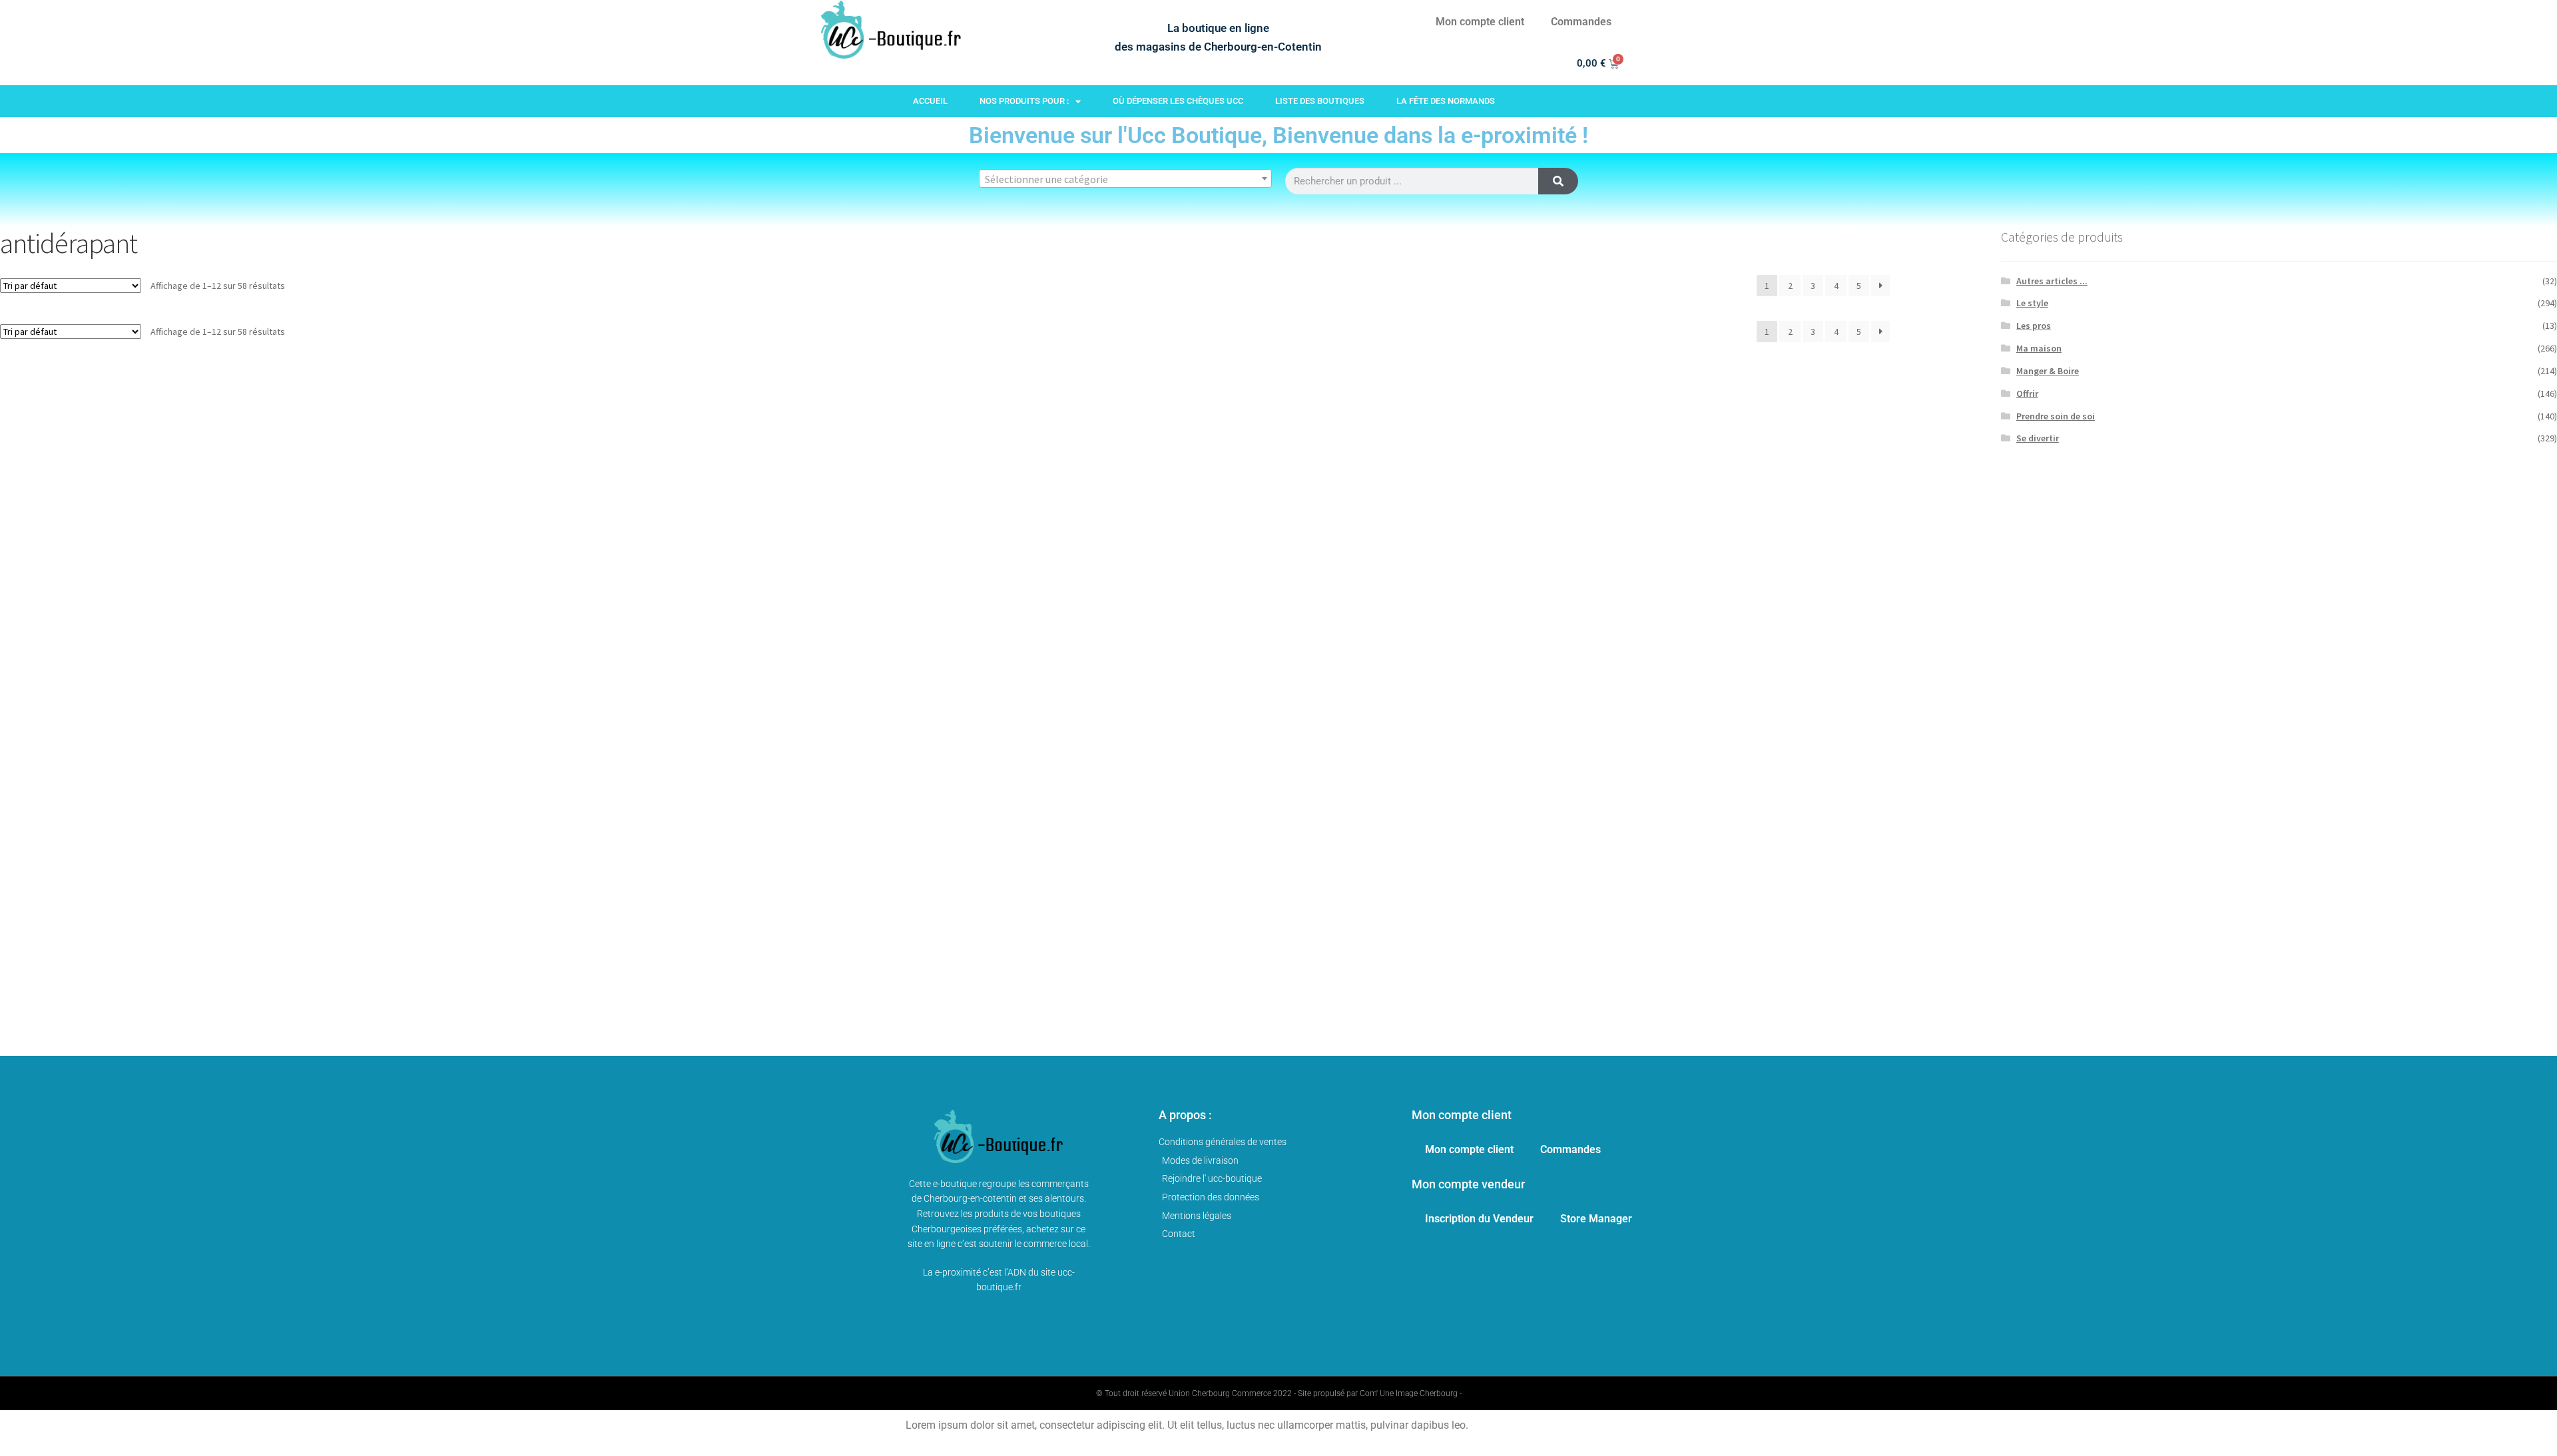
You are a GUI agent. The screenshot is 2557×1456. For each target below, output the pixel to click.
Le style (2032, 303)
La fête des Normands (1446, 101)
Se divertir (2038, 438)
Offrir (2027, 393)
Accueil (930, 101)
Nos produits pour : (1024, 101)
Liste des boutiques (1320, 101)
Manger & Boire (2048, 371)
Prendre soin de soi (2056, 416)
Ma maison (2039, 348)
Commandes (1581, 22)
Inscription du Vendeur (1479, 1219)
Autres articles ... (2052, 281)
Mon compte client (1480, 22)
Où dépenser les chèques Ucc (1178, 101)
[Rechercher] (1558, 181)
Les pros (2034, 326)
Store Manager (1596, 1219)
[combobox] (1125, 178)
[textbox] (1125, 179)
